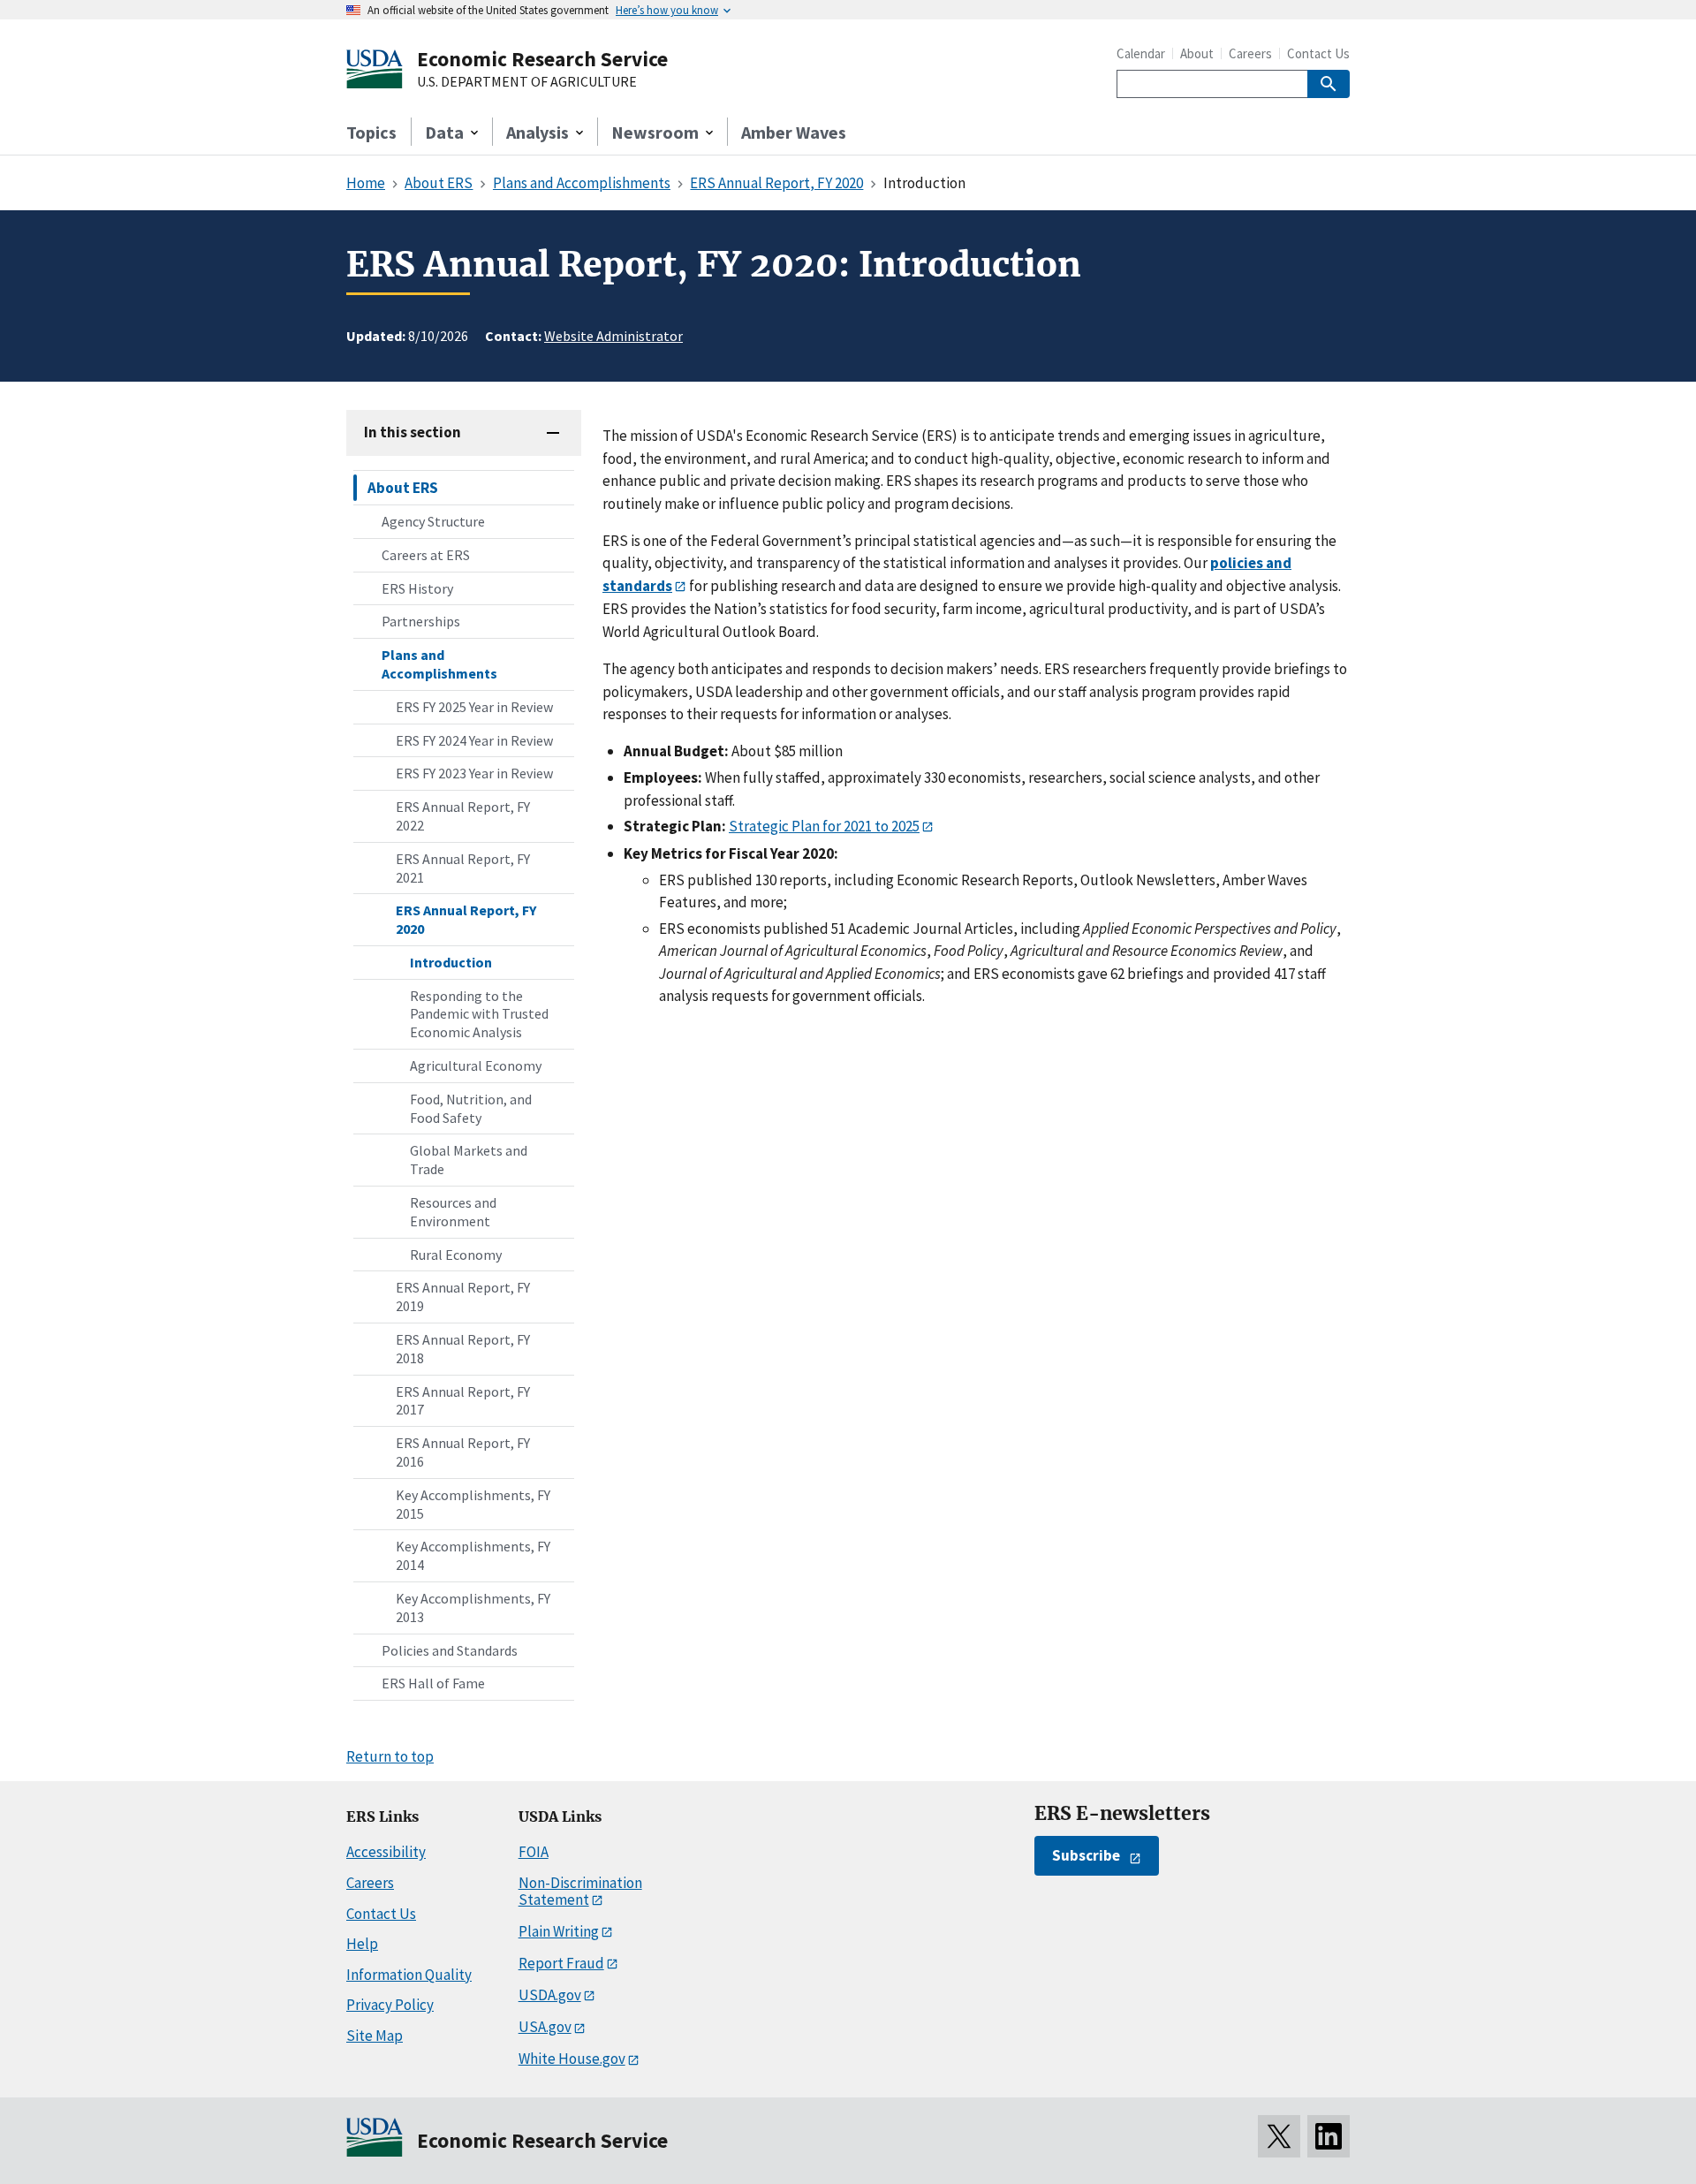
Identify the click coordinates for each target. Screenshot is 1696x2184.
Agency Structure (433, 521)
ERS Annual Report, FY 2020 (466, 919)
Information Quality (409, 1975)
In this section (413, 432)
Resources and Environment (453, 1212)
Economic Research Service (542, 59)
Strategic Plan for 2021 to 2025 (824, 826)
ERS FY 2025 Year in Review (474, 707)
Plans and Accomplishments (439, 664)
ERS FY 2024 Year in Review (474, 740)
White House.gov (572, 2059)
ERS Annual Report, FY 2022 (463, 816)
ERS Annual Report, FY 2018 (463, 1349)
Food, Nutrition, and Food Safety (471, 1108)
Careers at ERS (426, 555)
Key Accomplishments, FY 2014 (473, 1555)
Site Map (375, 2036)
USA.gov (545, 2027)
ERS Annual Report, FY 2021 (463, 868)
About (1197, 53)
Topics (371, 132)
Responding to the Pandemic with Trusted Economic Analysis (479, 1014)
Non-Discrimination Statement (580, 1891)
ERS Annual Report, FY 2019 (463, 1297)
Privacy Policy (390, 2005)
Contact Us (1318, 53)
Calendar (1141, 53)
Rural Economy (456, 1255)
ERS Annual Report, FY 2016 (463, 1452)
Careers (1250, 53)
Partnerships (421, 621)
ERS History (417, 588)
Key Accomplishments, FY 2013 (473, 1608)
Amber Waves (794, 132)
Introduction (451, 962)
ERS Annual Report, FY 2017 (463, 1401)
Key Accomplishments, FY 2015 (473, 1504)
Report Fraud (561, 1963)
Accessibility (386, 1852)
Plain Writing (559, 1931)
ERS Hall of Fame (433, 1683)
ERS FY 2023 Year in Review (474, 773)
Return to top (390, 1756)
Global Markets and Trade (469, 1160)
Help (362, 1944)
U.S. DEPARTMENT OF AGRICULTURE (527, 82)
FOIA (534, 1852)
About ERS (403, 488)
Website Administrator (613, 336)
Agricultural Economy (476, 1065)
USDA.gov (550, 1995)
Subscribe (1086, 1855)
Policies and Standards (450, 1650)
